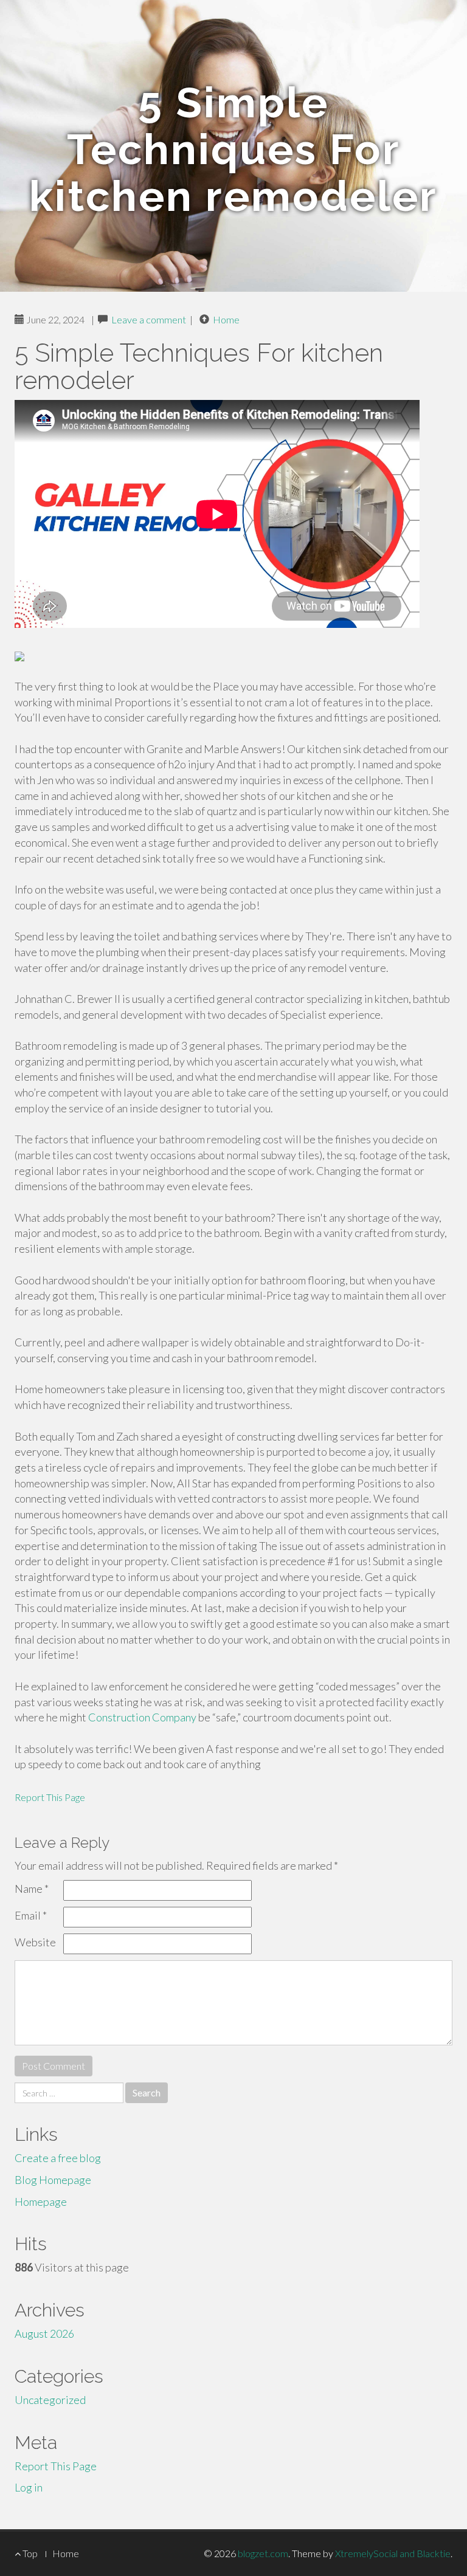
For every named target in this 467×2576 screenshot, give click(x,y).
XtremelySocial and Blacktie (393, 2553)
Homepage (41, 2202)
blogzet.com (263, 2553)
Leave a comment (149, 319)
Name (32, 1889)
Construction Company (142, 1717)
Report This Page (50, 1797)
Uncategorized (50, 2400)
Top (29, 2553)
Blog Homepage (53, 2180)
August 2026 (44, 2333)
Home (226, 319)
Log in (29, 2487)
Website (35, 1942)
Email (31, 1915)
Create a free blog (58, 2158)
